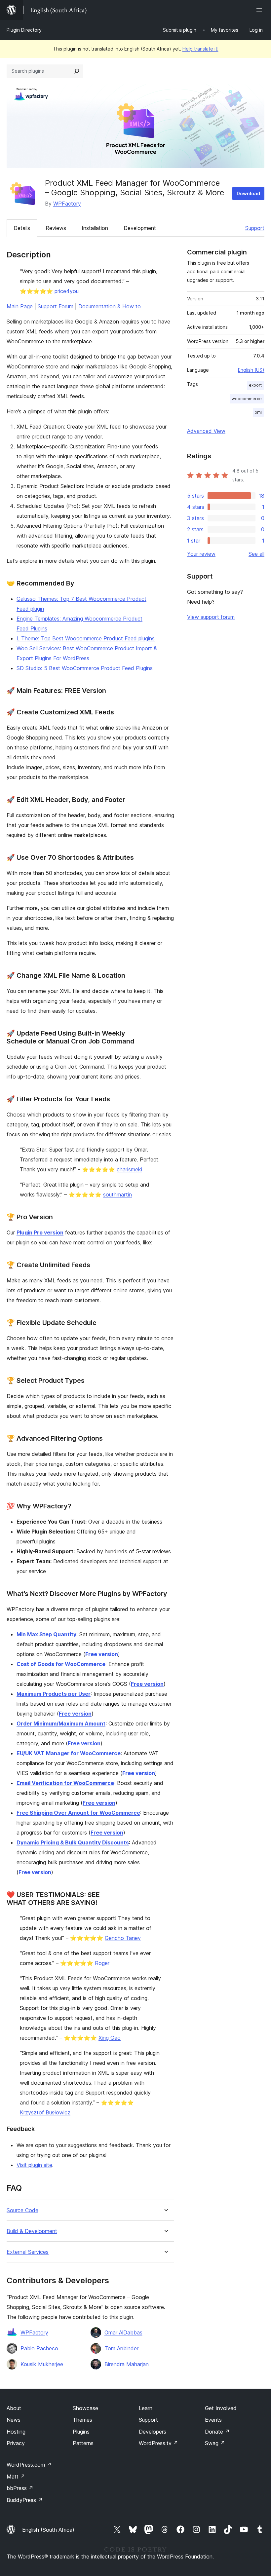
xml (258, 412)
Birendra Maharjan (127, 2364)
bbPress (20, 2488)
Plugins (81, 2432)
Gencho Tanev (123, 1938)
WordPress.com (29, 2465)
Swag (215, 2443)
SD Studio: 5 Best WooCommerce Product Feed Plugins (85, 668)
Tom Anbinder (121, 2348)
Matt (16, 2477)
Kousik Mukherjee (42, 2364)
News (14, 2420)
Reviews (56, 228)
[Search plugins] (77, 71)
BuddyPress (25, 2500)
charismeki (129, 1169)
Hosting (16, 2432)
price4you (67, 291)
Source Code (22, 2210)
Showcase (85, 2408)
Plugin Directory (24, 30)
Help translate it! (200, 49)
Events (213, 2420)
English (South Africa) (48, 2530)
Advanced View (206, 431)
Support (255, 228)
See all (256, 554)
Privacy (16, 2443)
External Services (28, 2252)
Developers (153, 2432)
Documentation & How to (110, 306)
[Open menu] (260, 10)
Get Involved (221, 2408)
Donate (217, 2432)
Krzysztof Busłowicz (45, 2112)
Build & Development (32, 2231)
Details (22, 228)
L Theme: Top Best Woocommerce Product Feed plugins (86, 638)
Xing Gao (110, 2038)
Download (248, 193)
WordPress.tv (158, 2443)
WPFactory (67, 204)
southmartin (117, 1194)
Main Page (20, 306)
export (255, 385)
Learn (146, 2408)
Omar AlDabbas (123, 2332)
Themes (82, 2420)
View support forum (211, 617)
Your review (201, 554)
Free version (102, 1654)
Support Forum (56, 306)
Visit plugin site (34, 2165)
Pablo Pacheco (39, 2348)
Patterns (83, 2443)
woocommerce (247, 399)
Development (140, 228)
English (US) (251, 370)
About (14, 2408)
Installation (95, 228)
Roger (102, 1963)
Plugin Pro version (40, 1232)
